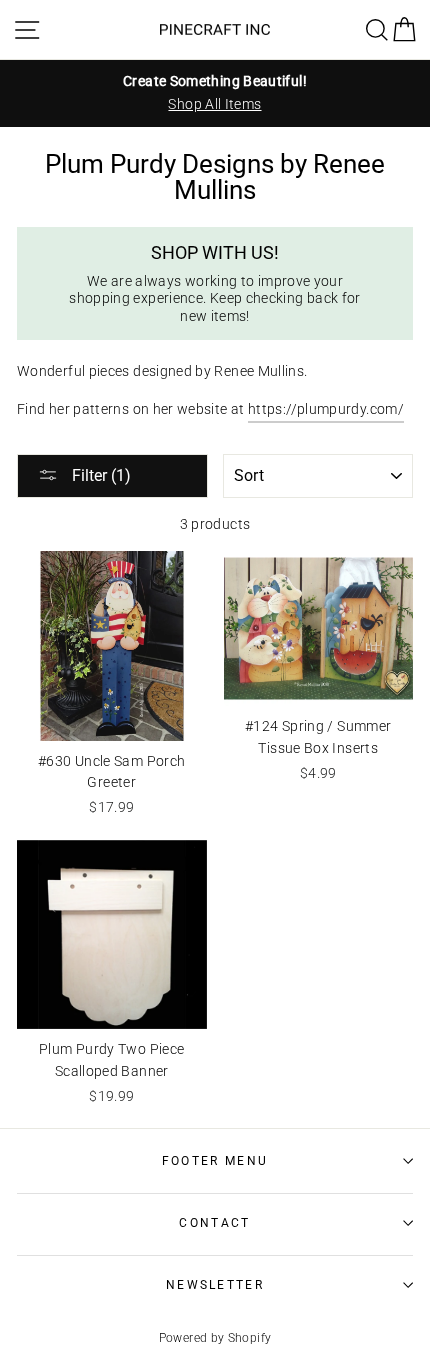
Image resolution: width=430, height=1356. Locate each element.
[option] (215, 93)
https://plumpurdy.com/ (326, 409)
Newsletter (215, 1285)
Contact (214, 1223)
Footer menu (215, 1161)
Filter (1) (99, 475)
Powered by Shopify (215, 1338)
